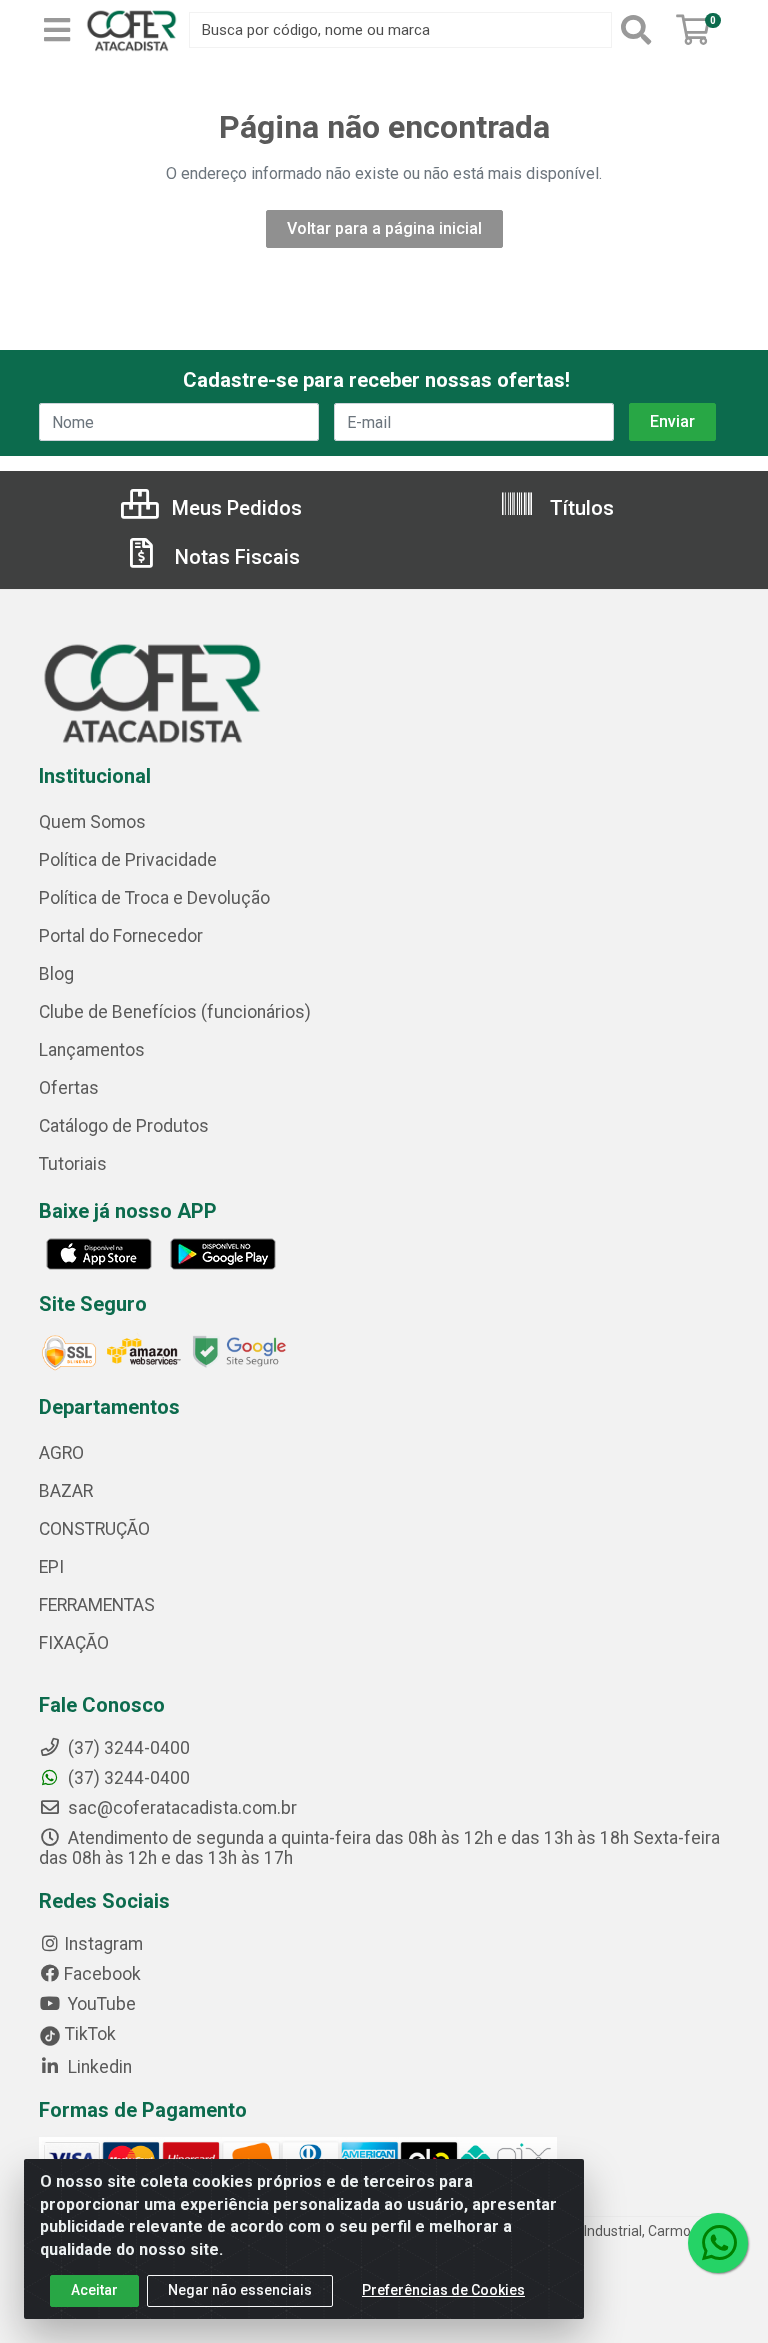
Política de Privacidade (128, 860)
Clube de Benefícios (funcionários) (175, 1012)
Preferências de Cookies (443, 2290)
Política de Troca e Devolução (154, 898)
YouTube (100, 2004)
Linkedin (98, 2067)
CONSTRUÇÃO (94, 1529)
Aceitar (94, 2290)
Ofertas (69, 1088)
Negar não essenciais (240, 2290)
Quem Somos (92, 822)
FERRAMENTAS (97, 1605)
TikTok (88, 2034)
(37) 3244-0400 (127, 1778)
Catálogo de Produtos (124, 1126)
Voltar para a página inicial (384, 228)
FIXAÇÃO (74, 1643)
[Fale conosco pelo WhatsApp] (718, 2243)
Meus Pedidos (234, 508)
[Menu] (57, 30)
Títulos (579, 508)
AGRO (61, 1453)
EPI (51, 1567)
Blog (56, 974)
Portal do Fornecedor (121, 936)
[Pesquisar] (640, 30)
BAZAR (66, 1491)
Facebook (102, 1974)
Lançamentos (92, 1050)
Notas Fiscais (235, 557)
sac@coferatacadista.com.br (180, 1808)
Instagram (103, 1944)
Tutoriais (73, 1164)
